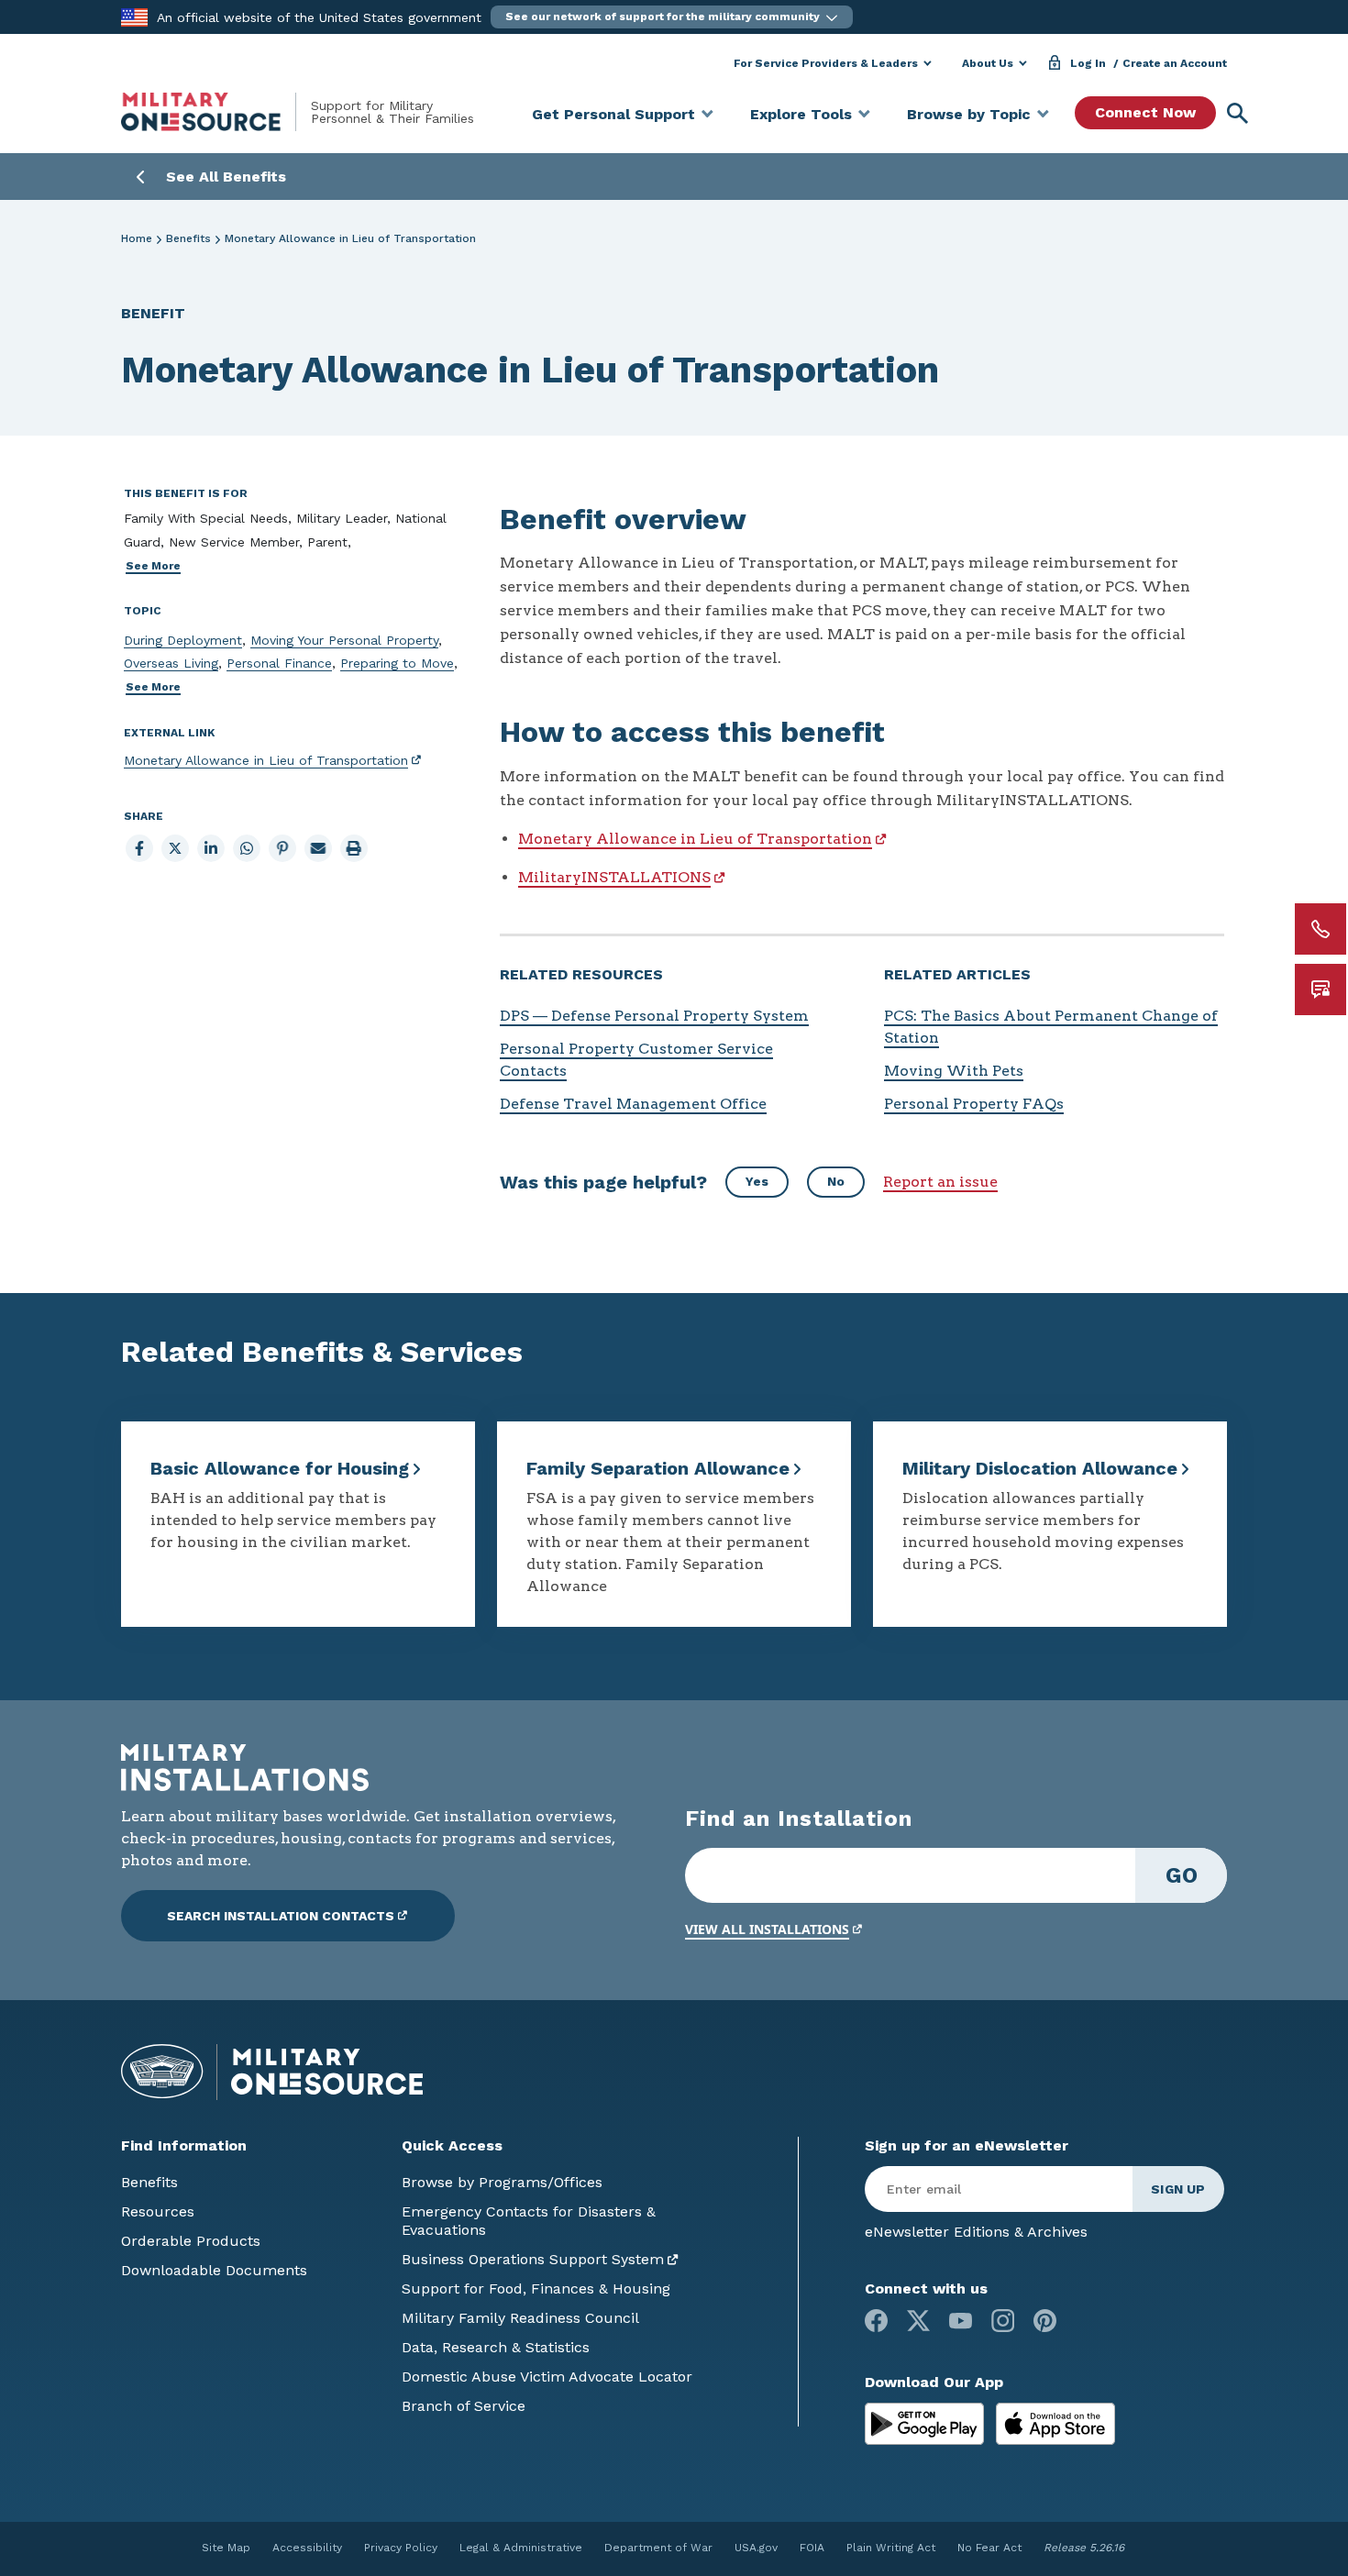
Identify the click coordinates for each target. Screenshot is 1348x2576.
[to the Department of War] (134, 16)
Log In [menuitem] (1088, 63)
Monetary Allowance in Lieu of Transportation (266, 760)
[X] (918, 2321)
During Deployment (183, 640)
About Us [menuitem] (988, 63)
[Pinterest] (1045, 2321)
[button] (672, 17)
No (836, 1181)
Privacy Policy (401, 2548)
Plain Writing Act (891, 2548)
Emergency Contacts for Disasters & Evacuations (529, 2221)
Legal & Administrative (521, 2548)
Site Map (226, 2548)
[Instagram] (1003, 2321)
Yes (757, 1181)
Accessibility (307, 2548)
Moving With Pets (954, 1071)
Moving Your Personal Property (344, 640)
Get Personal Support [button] (613, 114)
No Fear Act (989, 2548)
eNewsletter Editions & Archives (976, 2232)
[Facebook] (876, 2321)
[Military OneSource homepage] (216, 112)
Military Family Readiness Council (520, 2318)
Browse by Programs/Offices (502, 2182)
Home (137, 238)
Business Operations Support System (533, 2259)
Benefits (188, 238)
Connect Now (1145, 112)
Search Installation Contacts (281, 1916)
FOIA (812, 2548)
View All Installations (767, 1929)
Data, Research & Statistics (496, 2347)
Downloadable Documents (214, 2270)
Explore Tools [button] (801, 114)
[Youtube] (961, 2321)
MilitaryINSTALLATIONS (614, 877)
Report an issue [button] (940, 1182)
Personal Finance (279, 663)
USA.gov (756, 2548)
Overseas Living (171, 663)
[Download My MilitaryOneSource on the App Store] (1055, 2422)
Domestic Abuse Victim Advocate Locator (547, 2377)
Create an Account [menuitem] (1175, 63)
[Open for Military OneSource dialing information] (1320, 929)
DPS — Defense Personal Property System (654, 1016)
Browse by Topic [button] (969, 114)
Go (1182, 1875)
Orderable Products (191, 2241)
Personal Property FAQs (974, 1104)
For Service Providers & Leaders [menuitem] (826, 63)
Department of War (658, 2548)
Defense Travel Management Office (633, 1104)
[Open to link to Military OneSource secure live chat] (1320, 989)
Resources (158, 2211)
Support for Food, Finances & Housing (536, 2289)
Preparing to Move (397, 663)
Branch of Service (464, 2406)
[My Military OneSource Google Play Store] (927, 2422)
